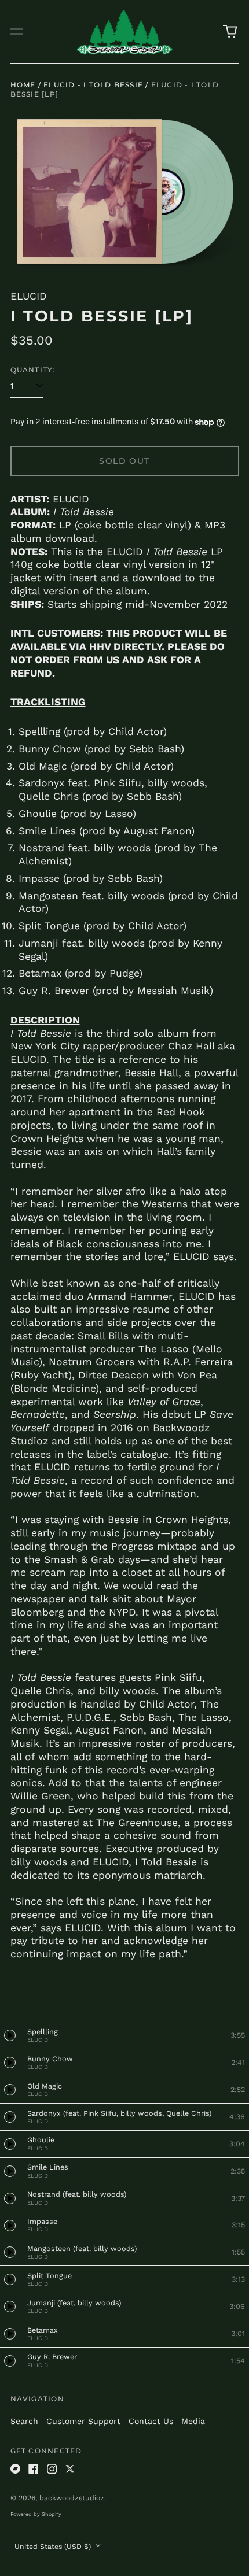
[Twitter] (70, 2469)
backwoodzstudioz (72, 2498)
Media (193, 2421)
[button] (230, 32)
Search (24, 2421)
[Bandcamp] (16, 2469)
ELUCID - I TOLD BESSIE (93, 85)
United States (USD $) (54, 2547)
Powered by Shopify (36, 2514)
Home (23, 85)
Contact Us (151, 2421)
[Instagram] (52, 2469)
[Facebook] (34, 2469)
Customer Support (83, 2421)
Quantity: (33, 370)
